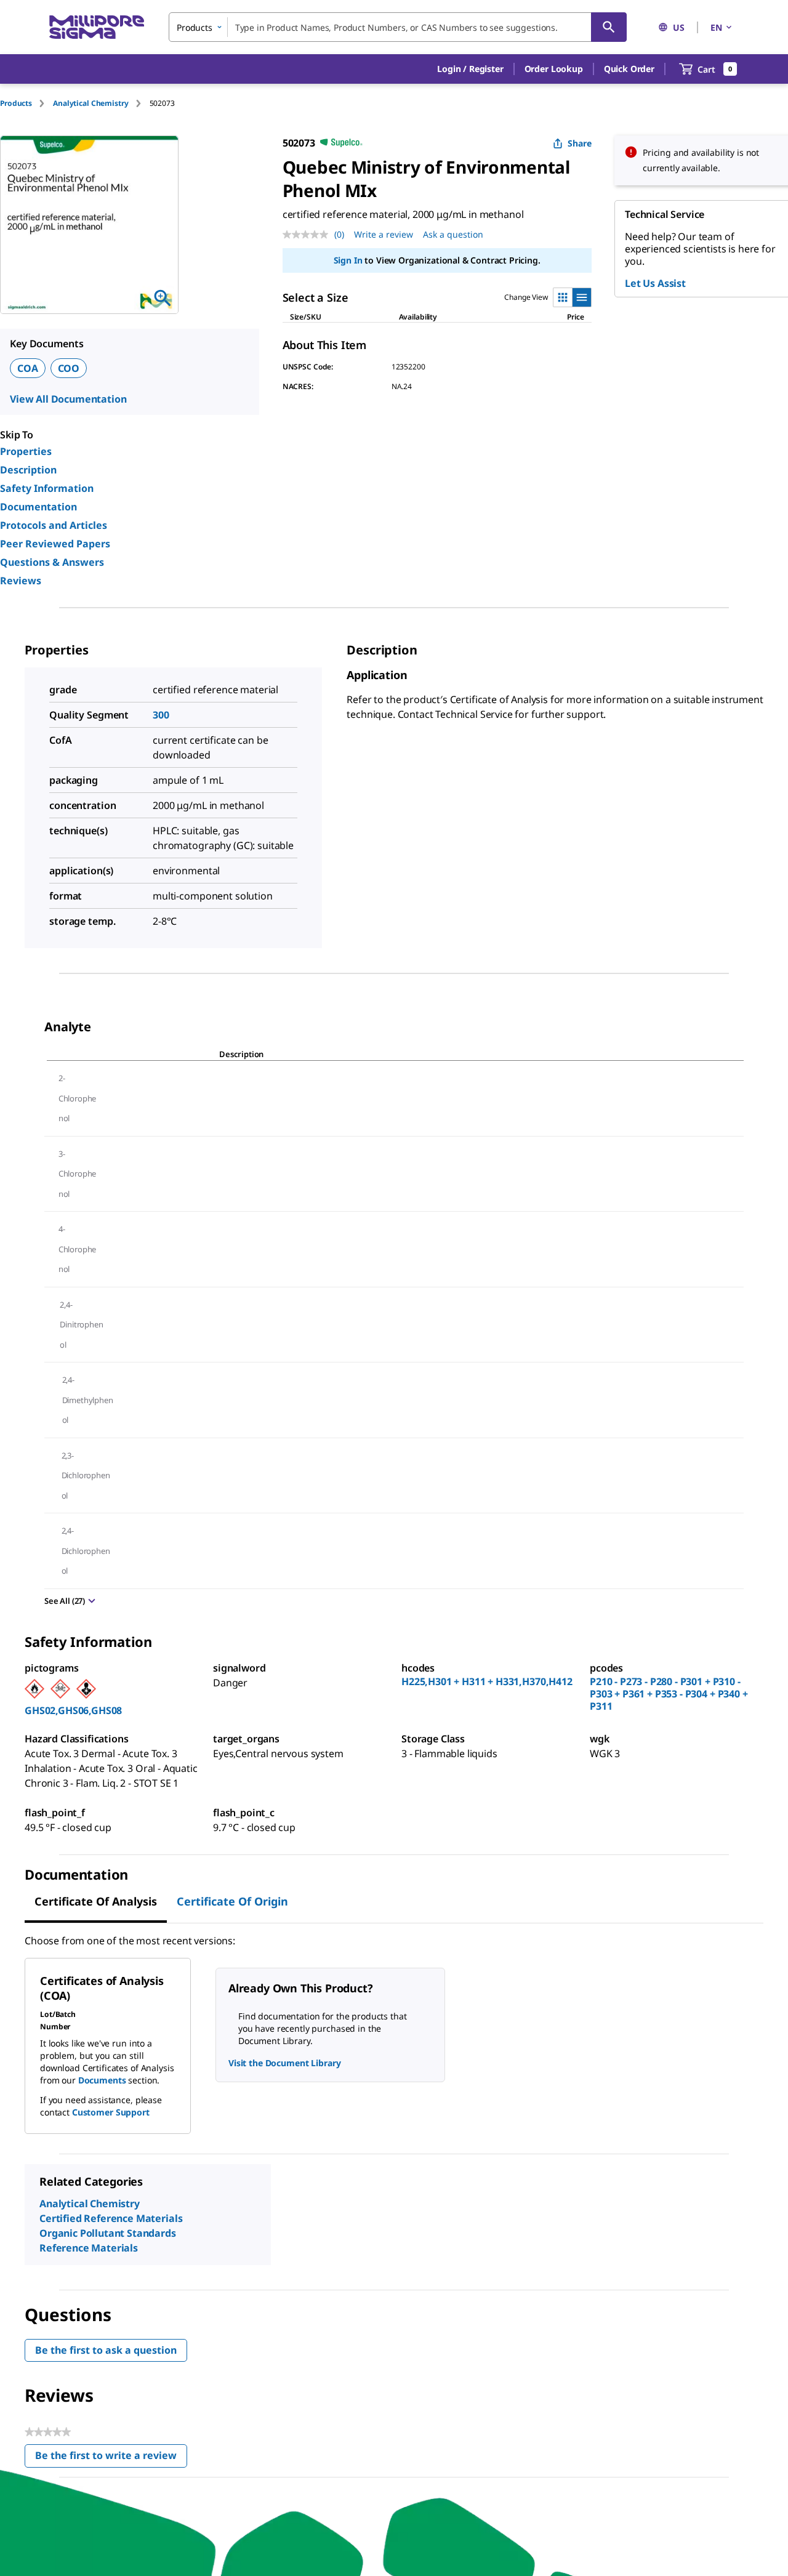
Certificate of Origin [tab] (232, 1901)
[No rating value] (308, 235)
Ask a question (453, 234)
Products (16, 103)
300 (161, 715)
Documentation (38, 507)
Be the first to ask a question (106, 2350)
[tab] (26, 103)
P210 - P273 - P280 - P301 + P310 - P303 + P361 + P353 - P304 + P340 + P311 (669, 1694)
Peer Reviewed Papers (55, 544)
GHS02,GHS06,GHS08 (73, 1710)
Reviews (21, 581)
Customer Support (111, 2112)
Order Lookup (554, 69)
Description (28, 470)
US (679, 27)
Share (580, 143)
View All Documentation (68, 399)
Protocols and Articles (54, 525)
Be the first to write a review (111, 2458)
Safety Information (47, 488)
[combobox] (398, 27)
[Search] (609, 27)
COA (28, 368)
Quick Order (629, 69)
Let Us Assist (655, 283)
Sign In (348, 260)
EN (716, 27)
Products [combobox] (195, 27)
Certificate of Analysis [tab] (96, 1901)
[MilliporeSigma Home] (97, 27)
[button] (470, 69)
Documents (102, 2080)
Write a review (384, 234)
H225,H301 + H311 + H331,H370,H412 (487, 1681)
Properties (26, 451)
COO (69, 368)
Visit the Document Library (284, 2063)
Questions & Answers (52, 562)
